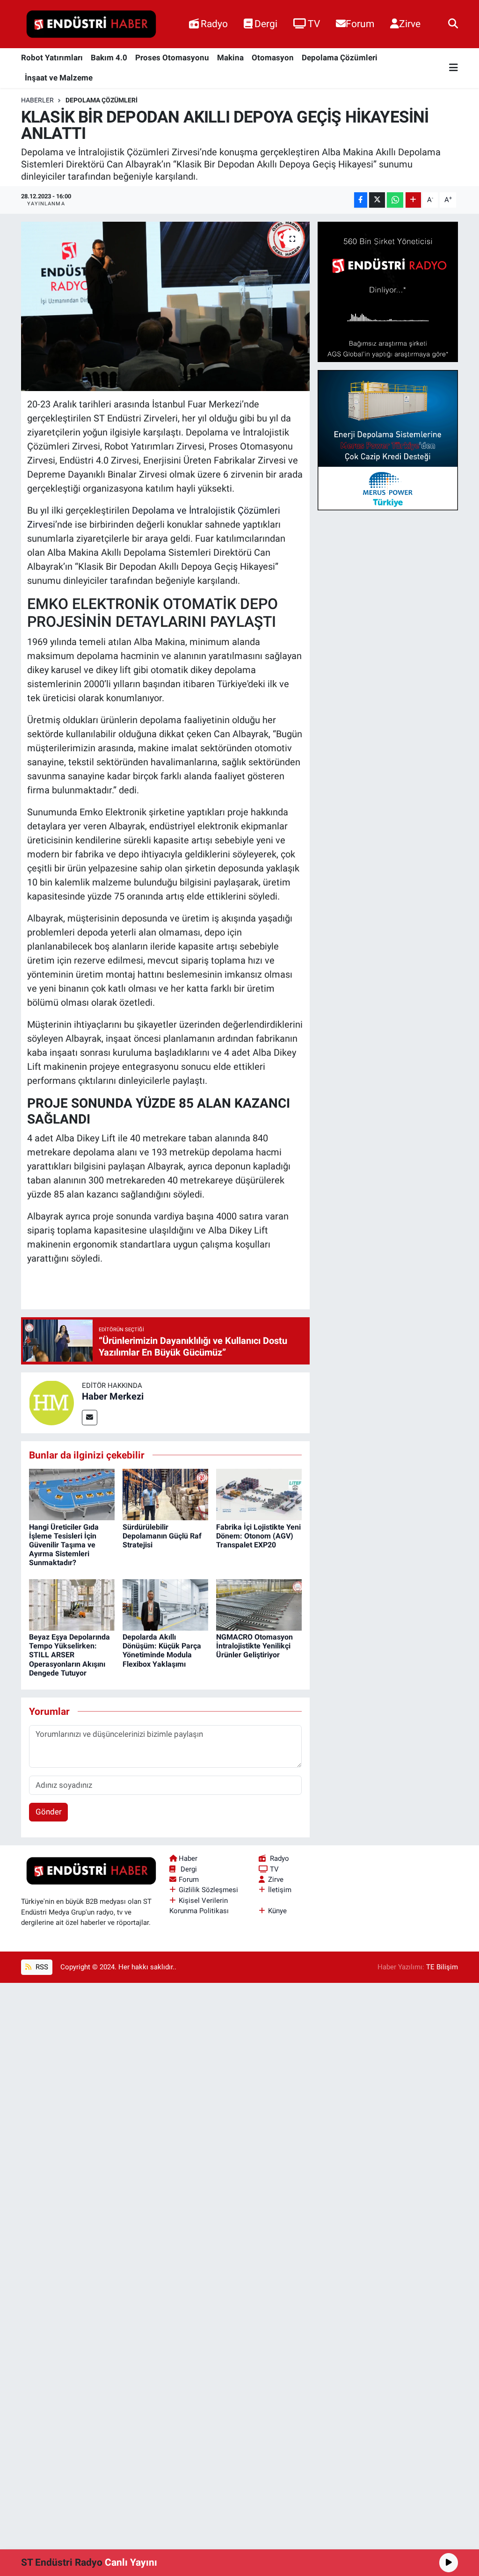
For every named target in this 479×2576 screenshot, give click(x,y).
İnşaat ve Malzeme (59, 78)
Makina (230, 58)
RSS (41, 1967)
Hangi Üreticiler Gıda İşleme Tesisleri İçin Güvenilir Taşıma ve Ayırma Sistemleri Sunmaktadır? (64, 1545)
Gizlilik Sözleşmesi (208, 1890)
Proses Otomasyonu (172, 58)
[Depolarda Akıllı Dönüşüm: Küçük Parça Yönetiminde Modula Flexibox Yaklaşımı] (165, 1604)
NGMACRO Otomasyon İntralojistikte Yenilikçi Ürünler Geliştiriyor (254, 1646)
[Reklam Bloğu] (388, 291)
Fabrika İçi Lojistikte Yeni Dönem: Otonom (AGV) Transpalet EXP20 (258, 1536)
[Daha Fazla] (413, 200)
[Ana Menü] (454, 68)
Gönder (49, 1812)
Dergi (266, 24)
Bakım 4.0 (109, 58)
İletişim (280, 1890)
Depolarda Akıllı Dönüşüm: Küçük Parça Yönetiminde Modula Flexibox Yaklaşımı (162, 1651)
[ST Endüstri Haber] (91, 24)
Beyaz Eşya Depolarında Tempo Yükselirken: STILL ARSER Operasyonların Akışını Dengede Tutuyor (69, 1655)
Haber (188, 1858)
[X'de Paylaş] (377, 200)
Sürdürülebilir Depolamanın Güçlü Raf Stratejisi (162, 1536)
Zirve (410, 24)
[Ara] (453, 24)
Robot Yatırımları (52, 58)
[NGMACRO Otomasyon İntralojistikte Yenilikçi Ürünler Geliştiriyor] (259, 1604)
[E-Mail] (90, 1418)
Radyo (214, 24)
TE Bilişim (442, 1967)
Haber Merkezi (113, 1396)
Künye (277, 1911)
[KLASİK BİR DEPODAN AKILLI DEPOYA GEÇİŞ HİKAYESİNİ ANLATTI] (165, 306)
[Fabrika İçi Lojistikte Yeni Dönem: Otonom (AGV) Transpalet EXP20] (259, 1494)
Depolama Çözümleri (340, 58)
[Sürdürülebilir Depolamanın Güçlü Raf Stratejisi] (165, 1494)
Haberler (37, 100)
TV (314, 24)
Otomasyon (273, 58)
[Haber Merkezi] (51, 1402)
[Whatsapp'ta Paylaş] (395, 200)
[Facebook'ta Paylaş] (361, 200)
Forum (360, 24)
